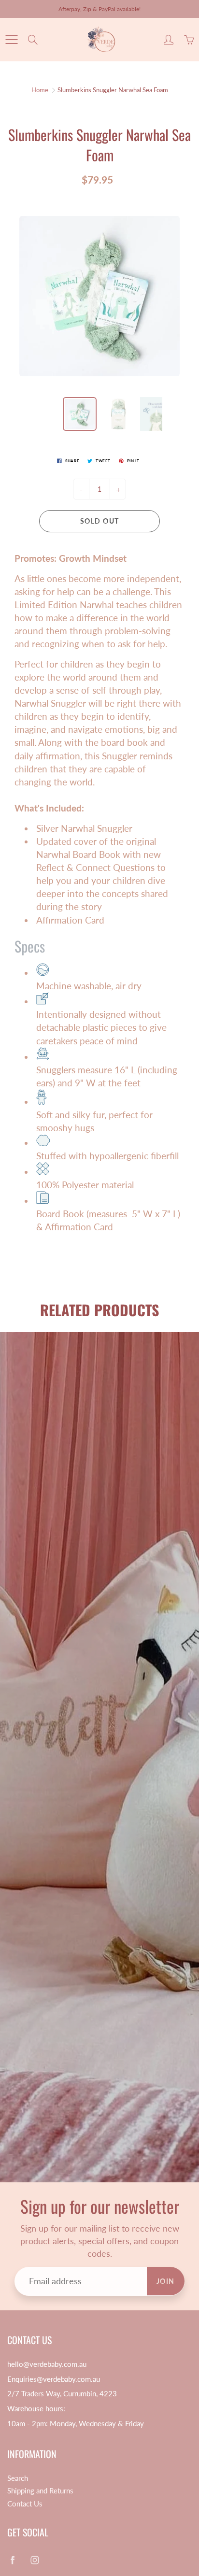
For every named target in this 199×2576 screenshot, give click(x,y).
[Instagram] (107, 206)
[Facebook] (86, 206)
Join (163, 174)
